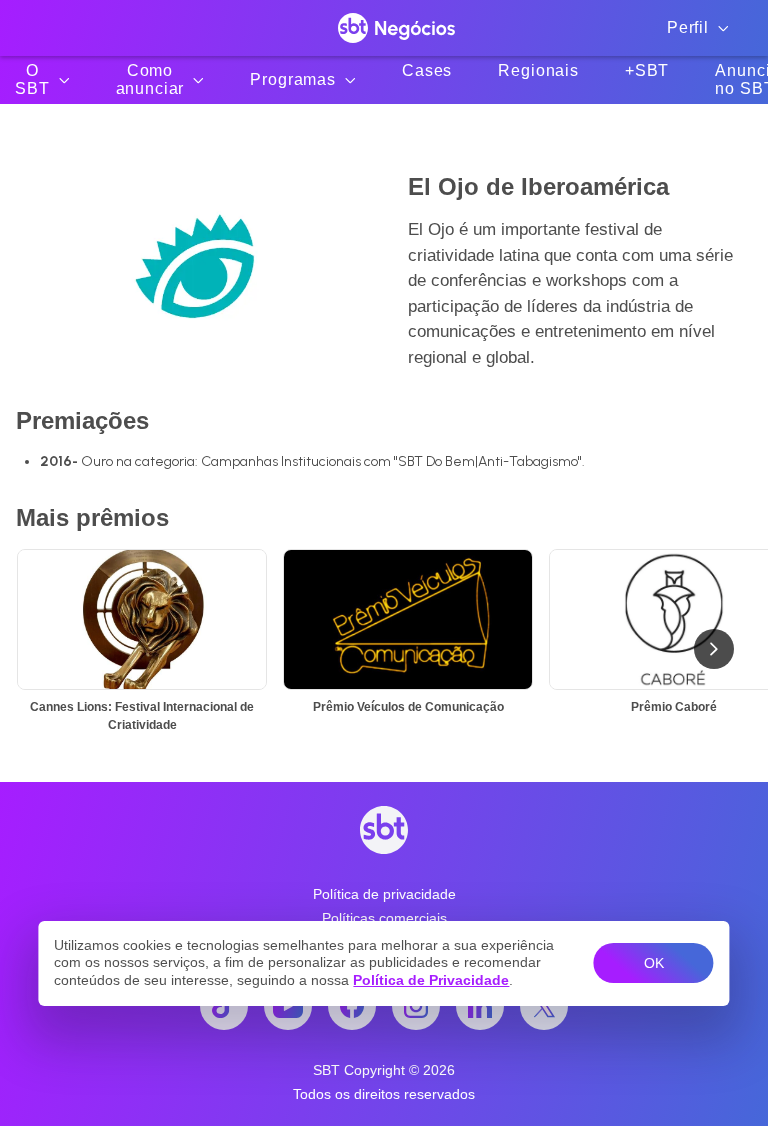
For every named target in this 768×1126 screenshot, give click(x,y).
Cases (427, 70)
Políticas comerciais (384, 918)
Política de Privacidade (431, 980)
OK (654, 963)
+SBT (647, 70)
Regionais (538, 70)
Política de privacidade (384, 894)
